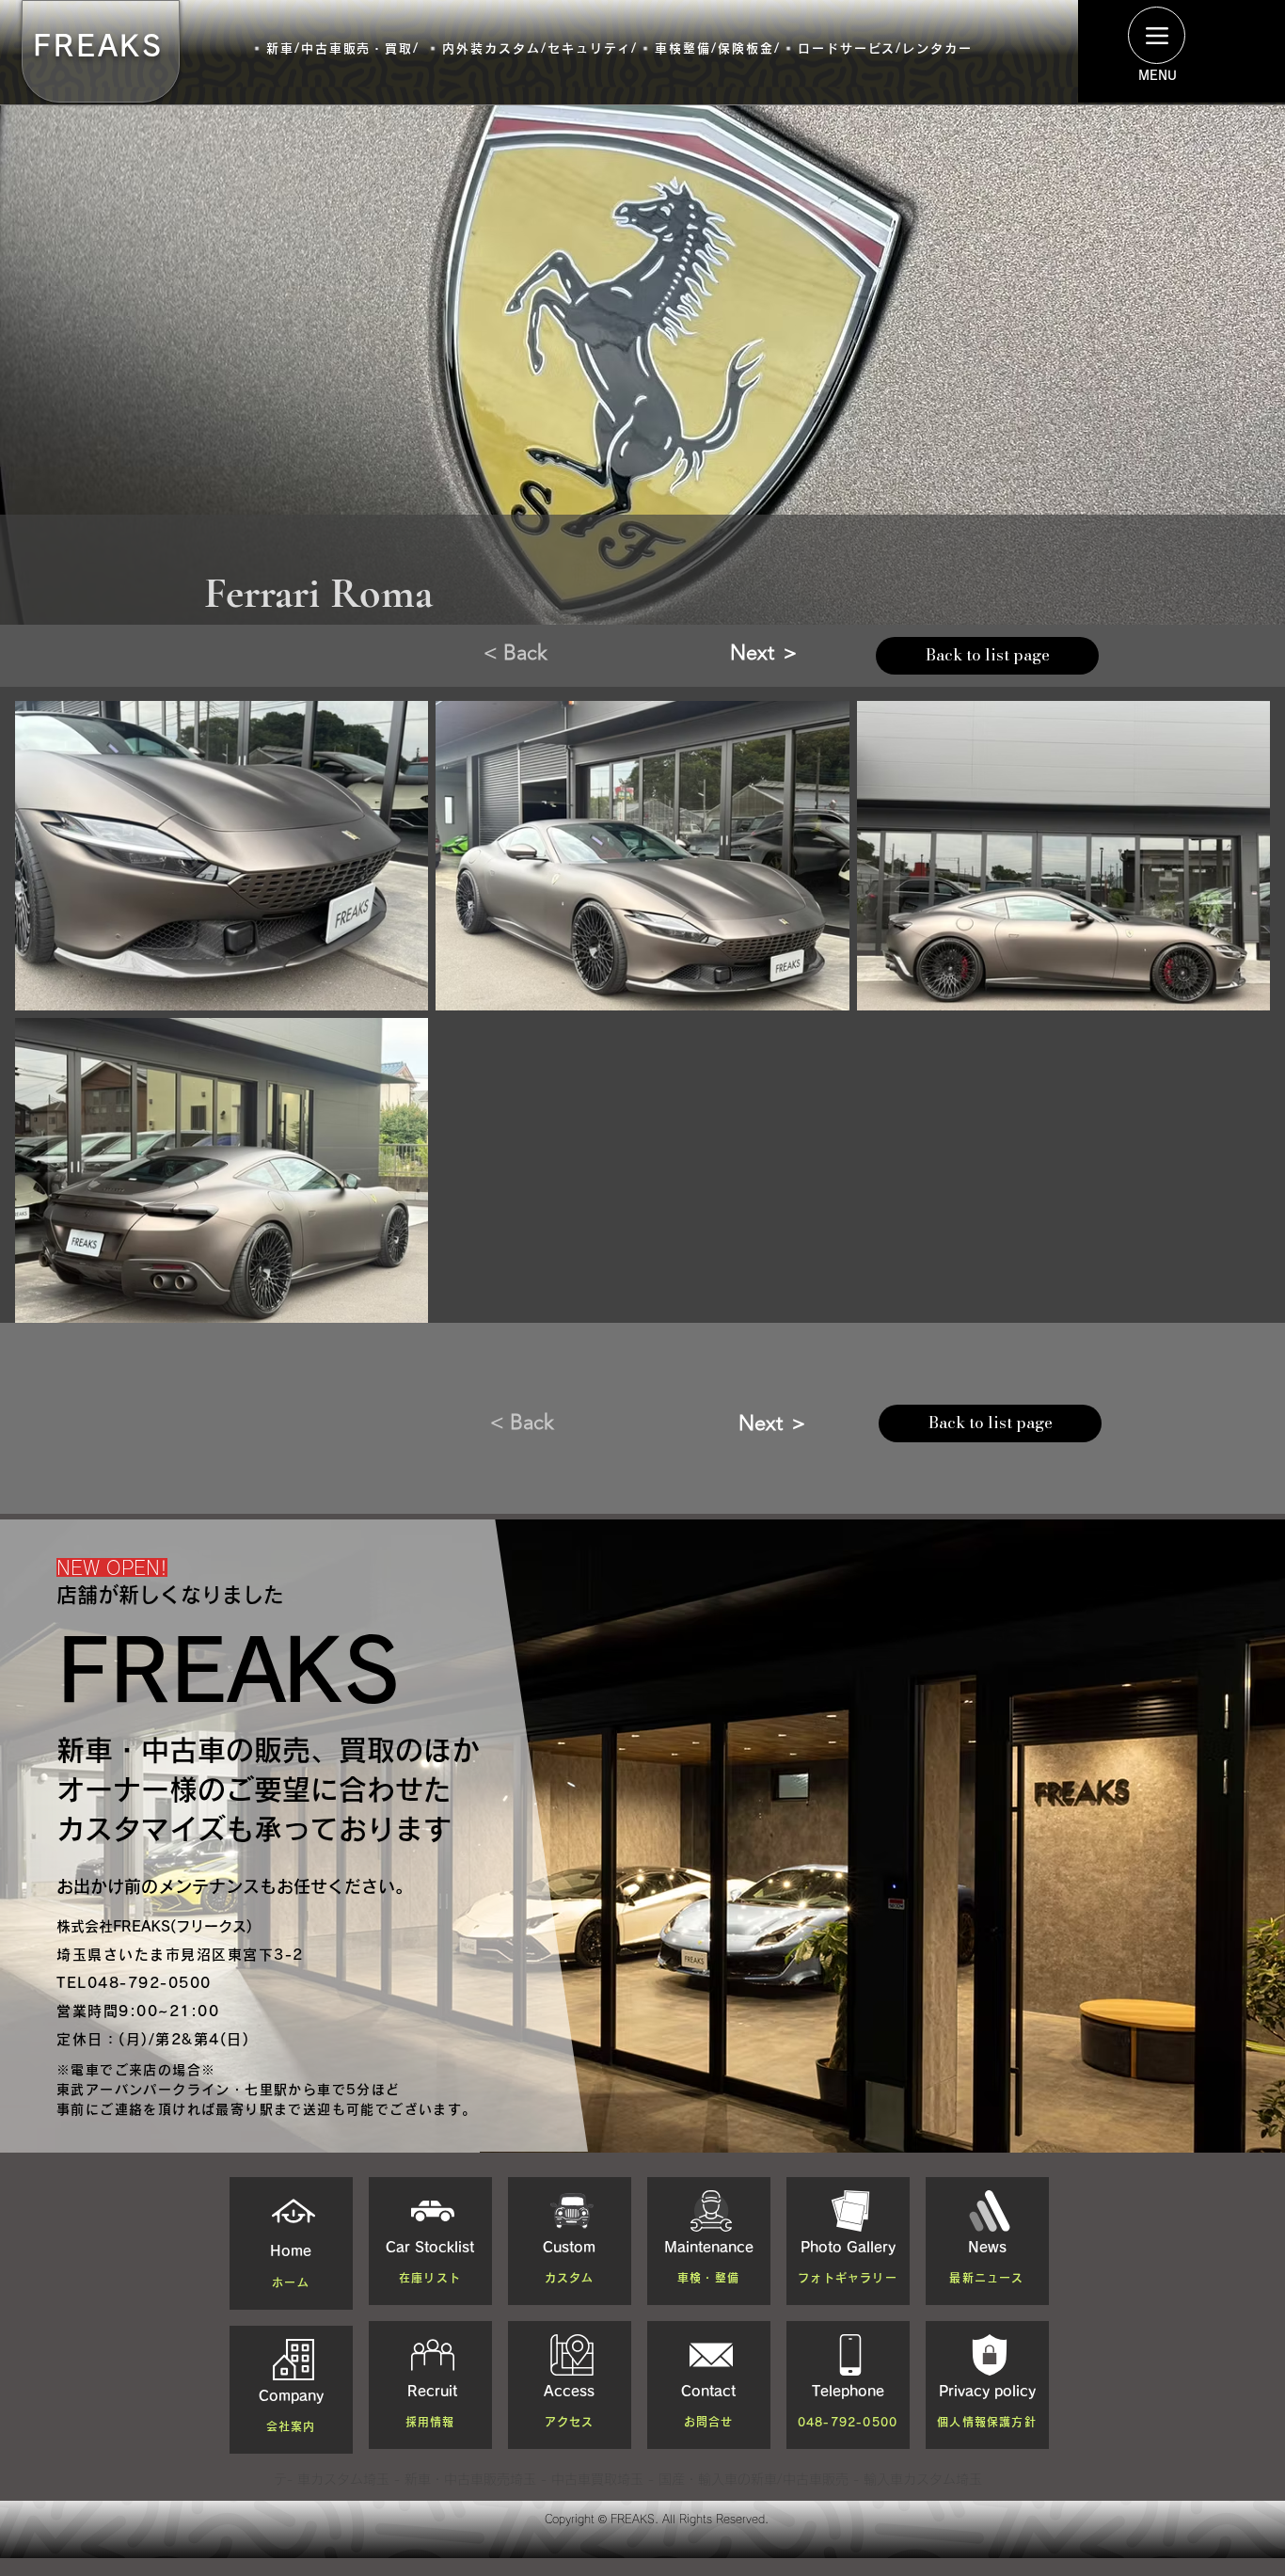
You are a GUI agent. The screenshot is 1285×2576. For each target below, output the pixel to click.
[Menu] (1157, 35)
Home (291, 2251)
